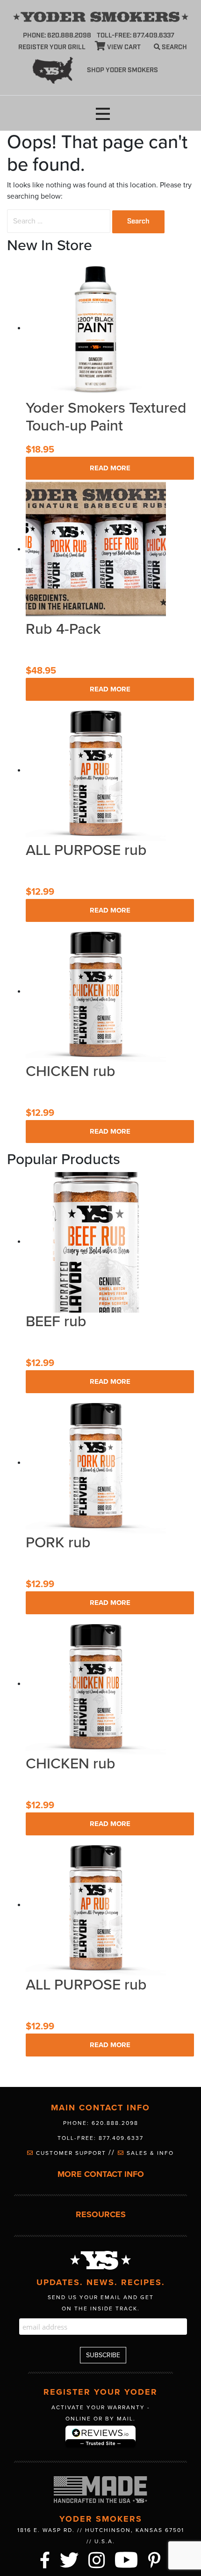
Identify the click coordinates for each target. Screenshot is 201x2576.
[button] (103, 114)
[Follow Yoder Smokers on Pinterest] (155, 2559)
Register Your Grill (52, 47)
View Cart (123, 47)
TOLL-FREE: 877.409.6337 (136, 36)
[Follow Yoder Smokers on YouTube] (127, 2559)
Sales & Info (149, 2153)
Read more (110, 468)
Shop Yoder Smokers (122, 70)
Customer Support (71, 2153)
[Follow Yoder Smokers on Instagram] (97, 2559)
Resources (101, 2215)
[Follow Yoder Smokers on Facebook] (45, 2559)
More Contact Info (101, 2174)
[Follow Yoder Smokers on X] (70, 2559)
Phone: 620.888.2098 (57, 36)
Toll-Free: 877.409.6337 (100, 2138)
